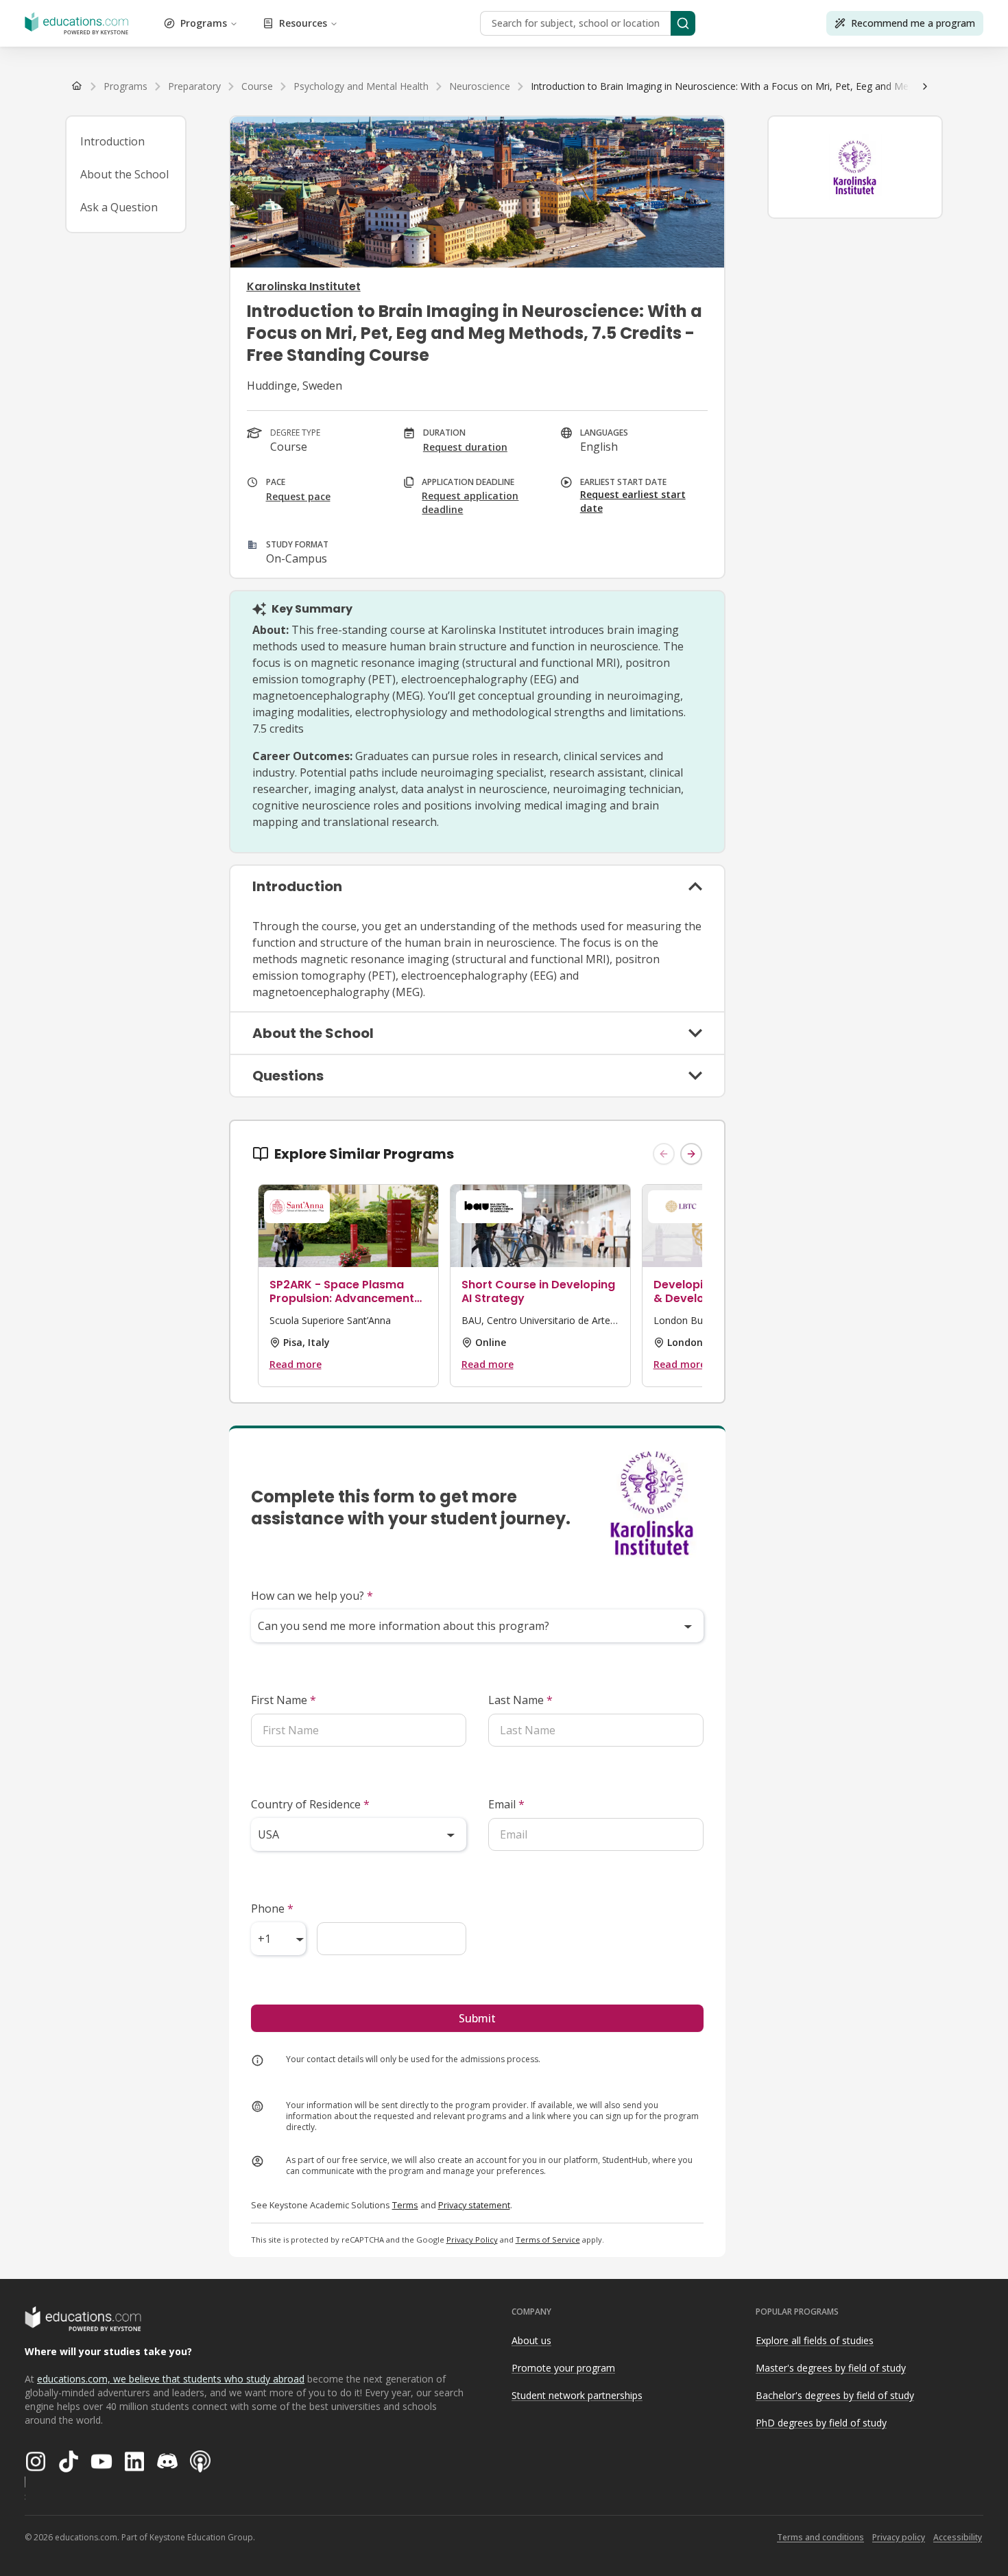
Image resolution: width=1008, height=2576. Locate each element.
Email (506, 1804)
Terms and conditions (820, 2537)
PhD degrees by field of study (821, 2423)
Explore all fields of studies (815, 2340)
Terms (405, 2205)
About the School (124, 174)
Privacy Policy (472, 2240)
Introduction (112, 141)
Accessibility (958, 2537)
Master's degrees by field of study (831, 2368)
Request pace (298, 496)
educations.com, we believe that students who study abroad (171, 2379)
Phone (272, 1909)
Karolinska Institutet (304, 286)
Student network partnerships (577, 2395)
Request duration (465, 447)
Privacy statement (474, 2205)
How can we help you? (312, 1596)
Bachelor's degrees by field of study (835, 2395)
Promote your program (563, 2368)
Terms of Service (548, 2240)
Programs (204, 23)
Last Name (520, 1700)
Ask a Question (119, 207)
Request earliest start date (633, 501)
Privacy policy (899, 2537)
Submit (477, 2018)
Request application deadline (470, 503)
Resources (303, 23)
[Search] (683, 23)
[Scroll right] (925, 86)
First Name (284, 1700)
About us (531, 2340)
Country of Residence (310, 1804)
